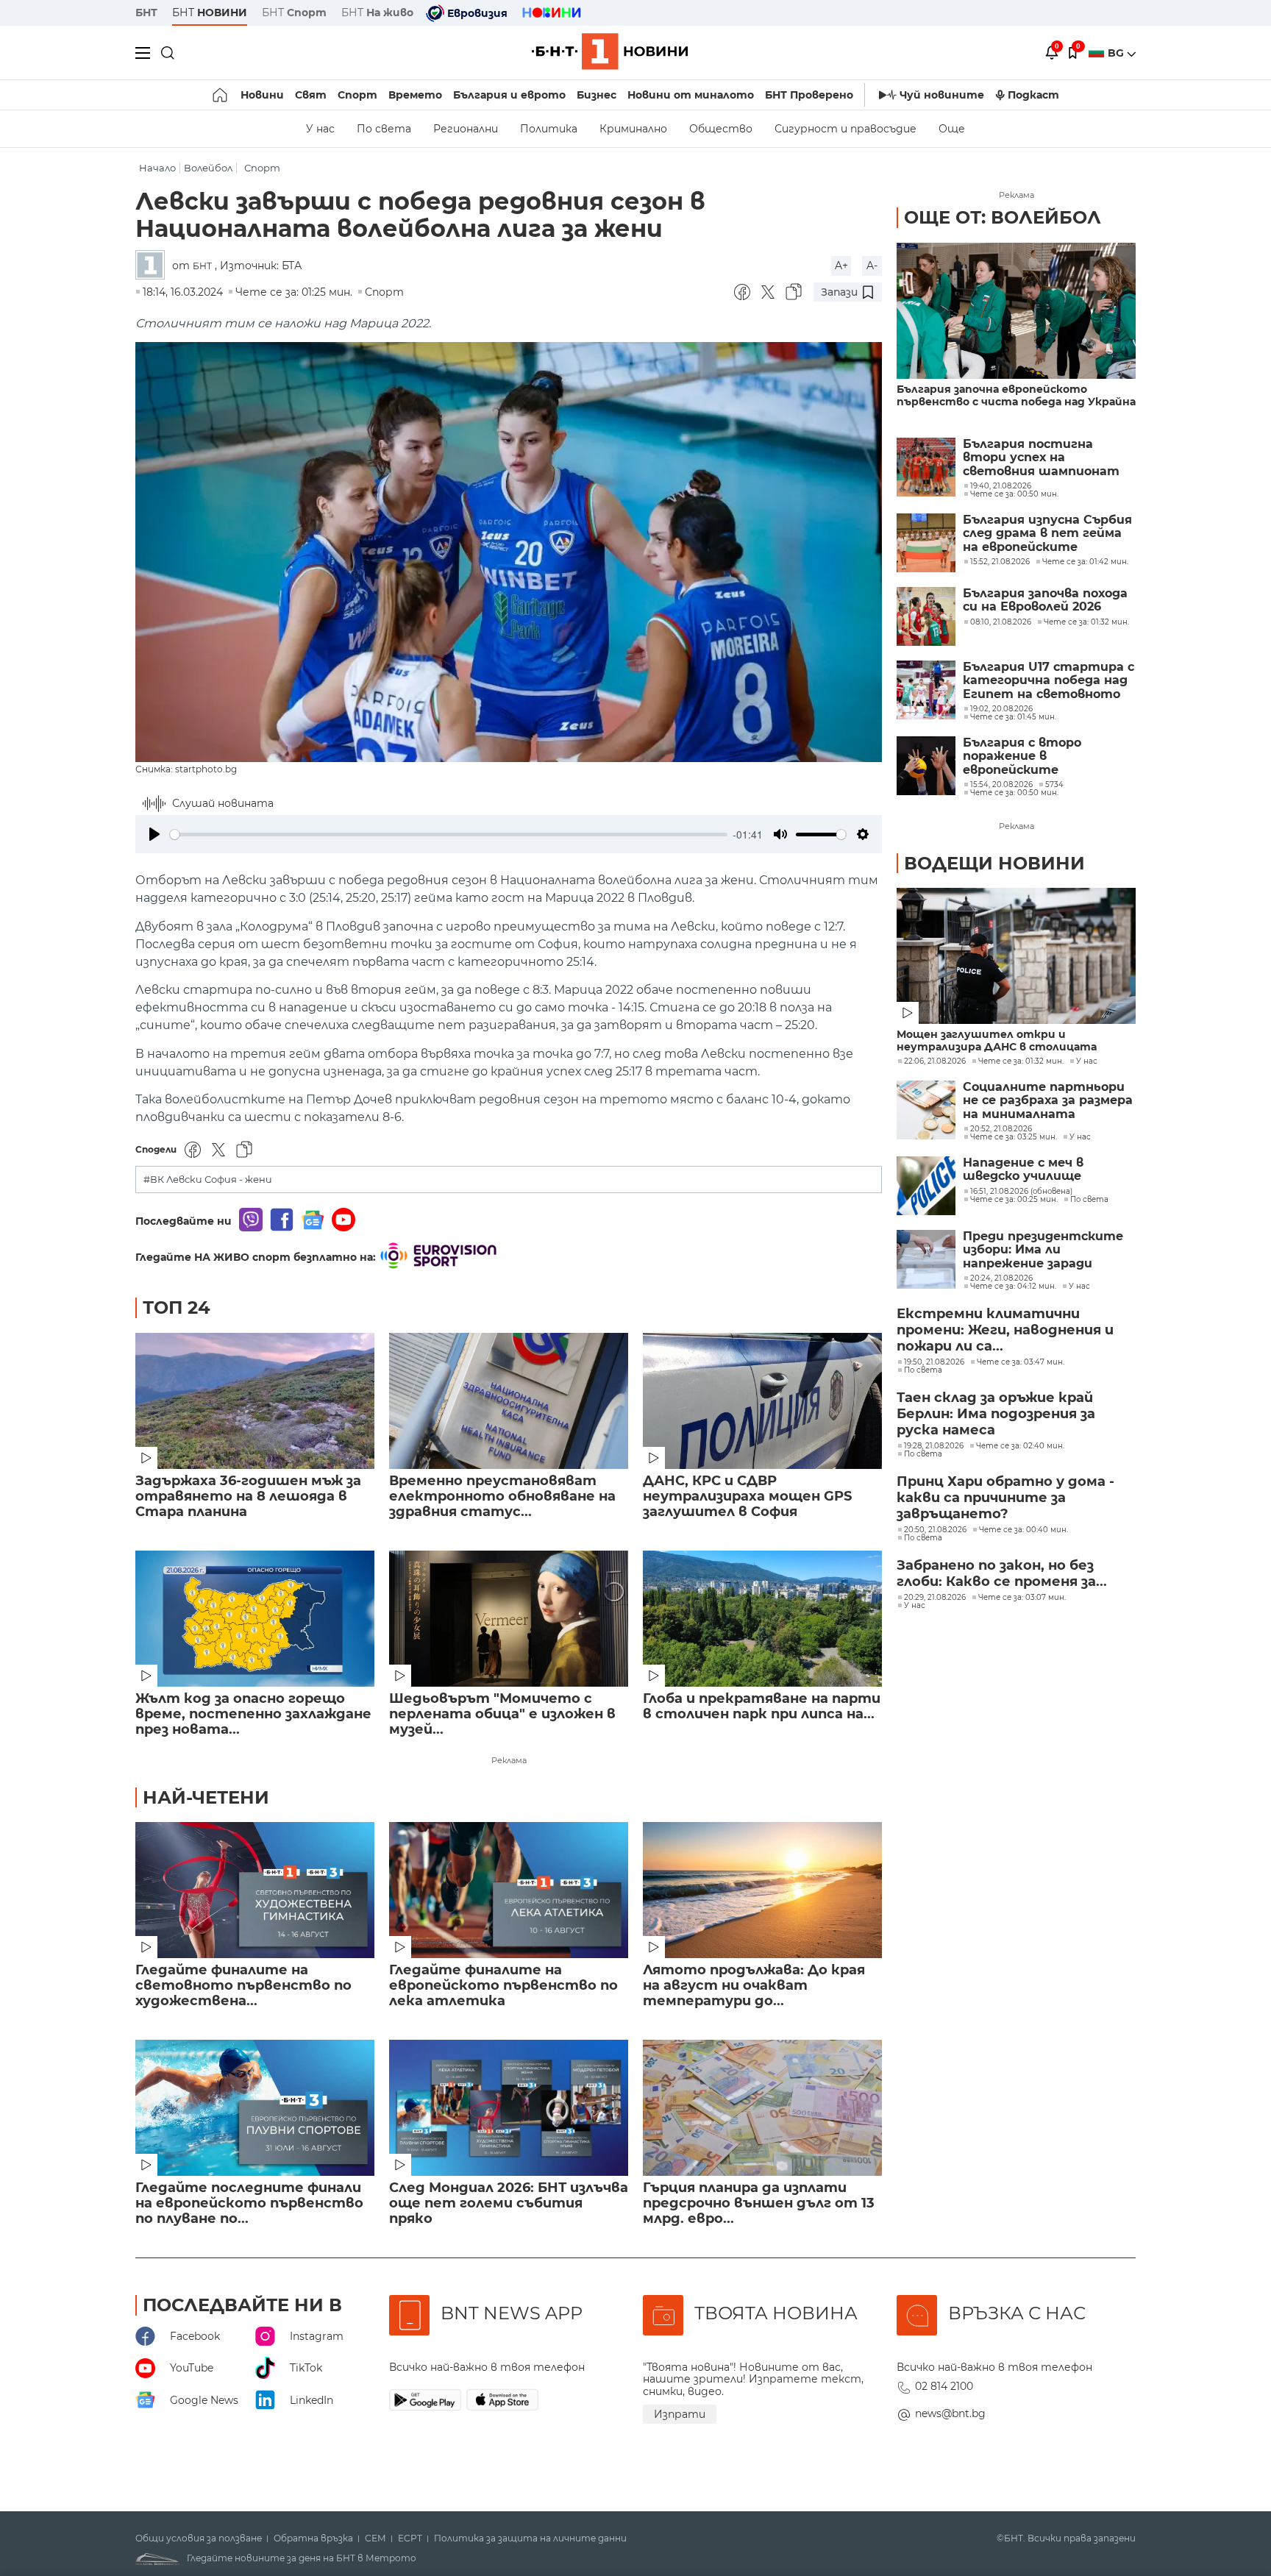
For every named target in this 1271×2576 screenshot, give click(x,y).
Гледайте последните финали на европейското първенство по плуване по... (249, 2203)
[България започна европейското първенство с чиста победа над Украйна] (1016, 311)
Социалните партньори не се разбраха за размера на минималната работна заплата (1048, 1101)
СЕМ (375, 2538)
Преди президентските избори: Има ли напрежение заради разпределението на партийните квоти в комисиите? (1043, 1250)
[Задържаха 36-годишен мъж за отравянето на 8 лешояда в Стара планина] (255, 1401)
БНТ (146, 13)
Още (952, 129)
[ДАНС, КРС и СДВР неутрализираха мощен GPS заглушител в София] (762, 1401)
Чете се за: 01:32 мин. (1021, 1061)
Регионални (466, 129)
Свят (311, 95)
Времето (415, 95)
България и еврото (509, 95)
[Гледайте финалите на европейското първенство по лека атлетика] (509, 1890)
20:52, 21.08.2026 (1001, 1129)
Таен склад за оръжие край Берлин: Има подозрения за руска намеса (996, 1414)
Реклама (509, 1760)
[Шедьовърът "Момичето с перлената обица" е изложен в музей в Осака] (509, 1619)
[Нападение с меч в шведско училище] (926, 1186)
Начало (157, 168)
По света (384, 129)
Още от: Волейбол (1003, 217)
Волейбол (208, 168)
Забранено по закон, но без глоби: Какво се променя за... (1002, 1573)
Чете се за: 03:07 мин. (1022, 1598)
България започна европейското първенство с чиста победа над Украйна (1016, 396)
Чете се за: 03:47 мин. (1021, 1362)
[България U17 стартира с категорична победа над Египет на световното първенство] (926, 690)
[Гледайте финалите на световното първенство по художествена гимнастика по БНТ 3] (255, 1890)
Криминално (633, 129)
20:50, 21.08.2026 (935, 1530)
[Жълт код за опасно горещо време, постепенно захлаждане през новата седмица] (255, 1619)
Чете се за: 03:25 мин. (1014, 1137)
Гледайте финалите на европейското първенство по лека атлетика (503, 1986)
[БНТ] (154, 266)
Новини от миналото (691, 95)
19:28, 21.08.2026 (934, 1446)
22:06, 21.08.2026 (935, 1061)
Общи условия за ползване (199, 2538)
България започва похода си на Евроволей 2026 (1045, 600)
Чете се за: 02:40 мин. (1020, 1446)
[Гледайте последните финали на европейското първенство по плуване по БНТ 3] (255, 2108)
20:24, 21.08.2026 (1001, 1278)
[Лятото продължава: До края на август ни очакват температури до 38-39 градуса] (762, 1890)
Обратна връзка (313, 2538)
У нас (320, 129)
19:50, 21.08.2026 (934, 1362)
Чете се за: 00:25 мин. (1014, 1200)
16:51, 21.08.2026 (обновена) (1021, 1192)
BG (1117, 53)
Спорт (357, 95)
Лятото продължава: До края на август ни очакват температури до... (754, 1986)
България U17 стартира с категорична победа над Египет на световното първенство (1049, 681)
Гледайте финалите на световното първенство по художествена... (243, 1986)
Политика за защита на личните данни (530, 2538)
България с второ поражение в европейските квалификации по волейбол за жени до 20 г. (1046, 757)
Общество (721, 129)
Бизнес (597, 95)
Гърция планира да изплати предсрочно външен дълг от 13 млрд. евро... (759, 2203)
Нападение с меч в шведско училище (1023, 1170)
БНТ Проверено (809, 95)
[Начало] (221, 95)
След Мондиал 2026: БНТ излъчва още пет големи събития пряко (509, 2203)
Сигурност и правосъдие (845, 129)
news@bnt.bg (950, 2413)
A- (872, 266)
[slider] (449, 835)
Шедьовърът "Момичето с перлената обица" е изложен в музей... (502, 1714)
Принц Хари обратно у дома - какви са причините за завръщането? (1005, 1498)
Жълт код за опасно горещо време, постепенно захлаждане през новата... (253, 1714)
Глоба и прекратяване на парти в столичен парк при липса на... (762, 1707)
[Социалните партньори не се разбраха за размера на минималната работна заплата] (926, 1110)
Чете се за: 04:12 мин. (1013, 1287)
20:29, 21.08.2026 (935, 1598)
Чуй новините (942, 95)
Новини (262, 95)
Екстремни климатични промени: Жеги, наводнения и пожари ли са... (1005, 1330)
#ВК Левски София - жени (208, 1180)
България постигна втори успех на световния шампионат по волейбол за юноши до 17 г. (1046, 458)
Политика (549, 129)
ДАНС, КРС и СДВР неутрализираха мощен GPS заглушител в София (747, 1497)
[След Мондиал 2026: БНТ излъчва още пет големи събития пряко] (509, 2108)
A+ (841, 266)
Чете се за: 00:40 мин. (1023, 1530)
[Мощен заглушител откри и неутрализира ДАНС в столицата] (1016, 956)
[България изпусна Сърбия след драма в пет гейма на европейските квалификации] (926, 543)
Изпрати (680, 2414)
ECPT (410, 2538)
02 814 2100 (944, 2386)
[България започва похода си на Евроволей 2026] (926, 616)
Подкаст (1033, 95)
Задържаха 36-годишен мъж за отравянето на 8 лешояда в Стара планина (248, 1497)
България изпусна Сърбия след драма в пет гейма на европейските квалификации (1047, 534)
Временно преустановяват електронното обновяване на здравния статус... (502, 1497)
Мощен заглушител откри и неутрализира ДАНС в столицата (997, 1041)
